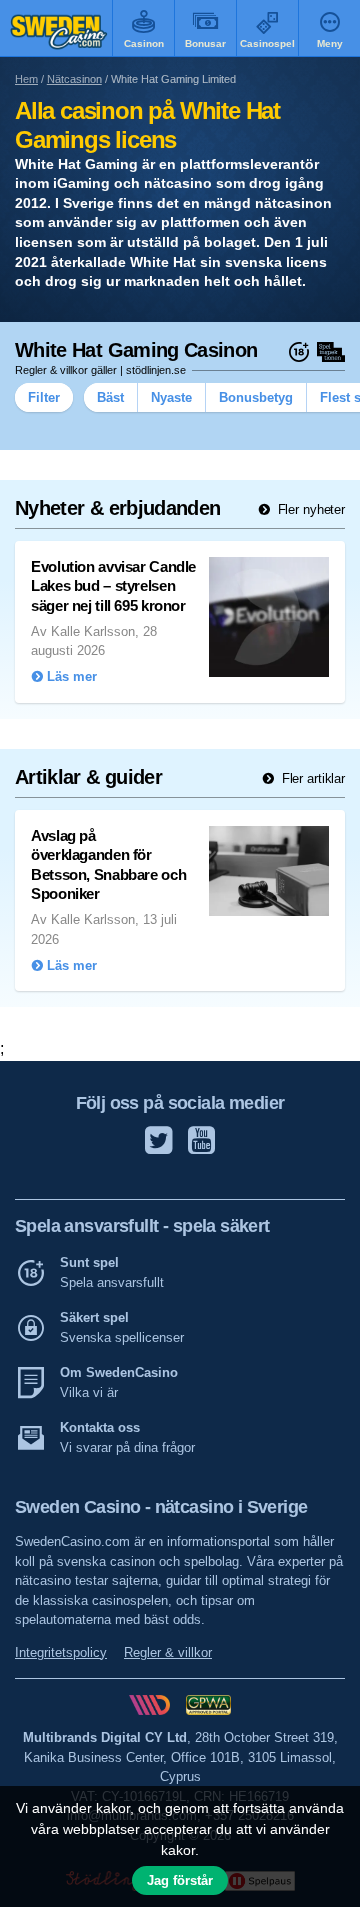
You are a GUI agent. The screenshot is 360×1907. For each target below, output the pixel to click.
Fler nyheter (309, 509)
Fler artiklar (311, 778)
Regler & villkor (168, 1652)
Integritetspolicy (61, 1652)
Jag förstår (180, 1880)
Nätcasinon (74, 79)
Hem (26, 79)
